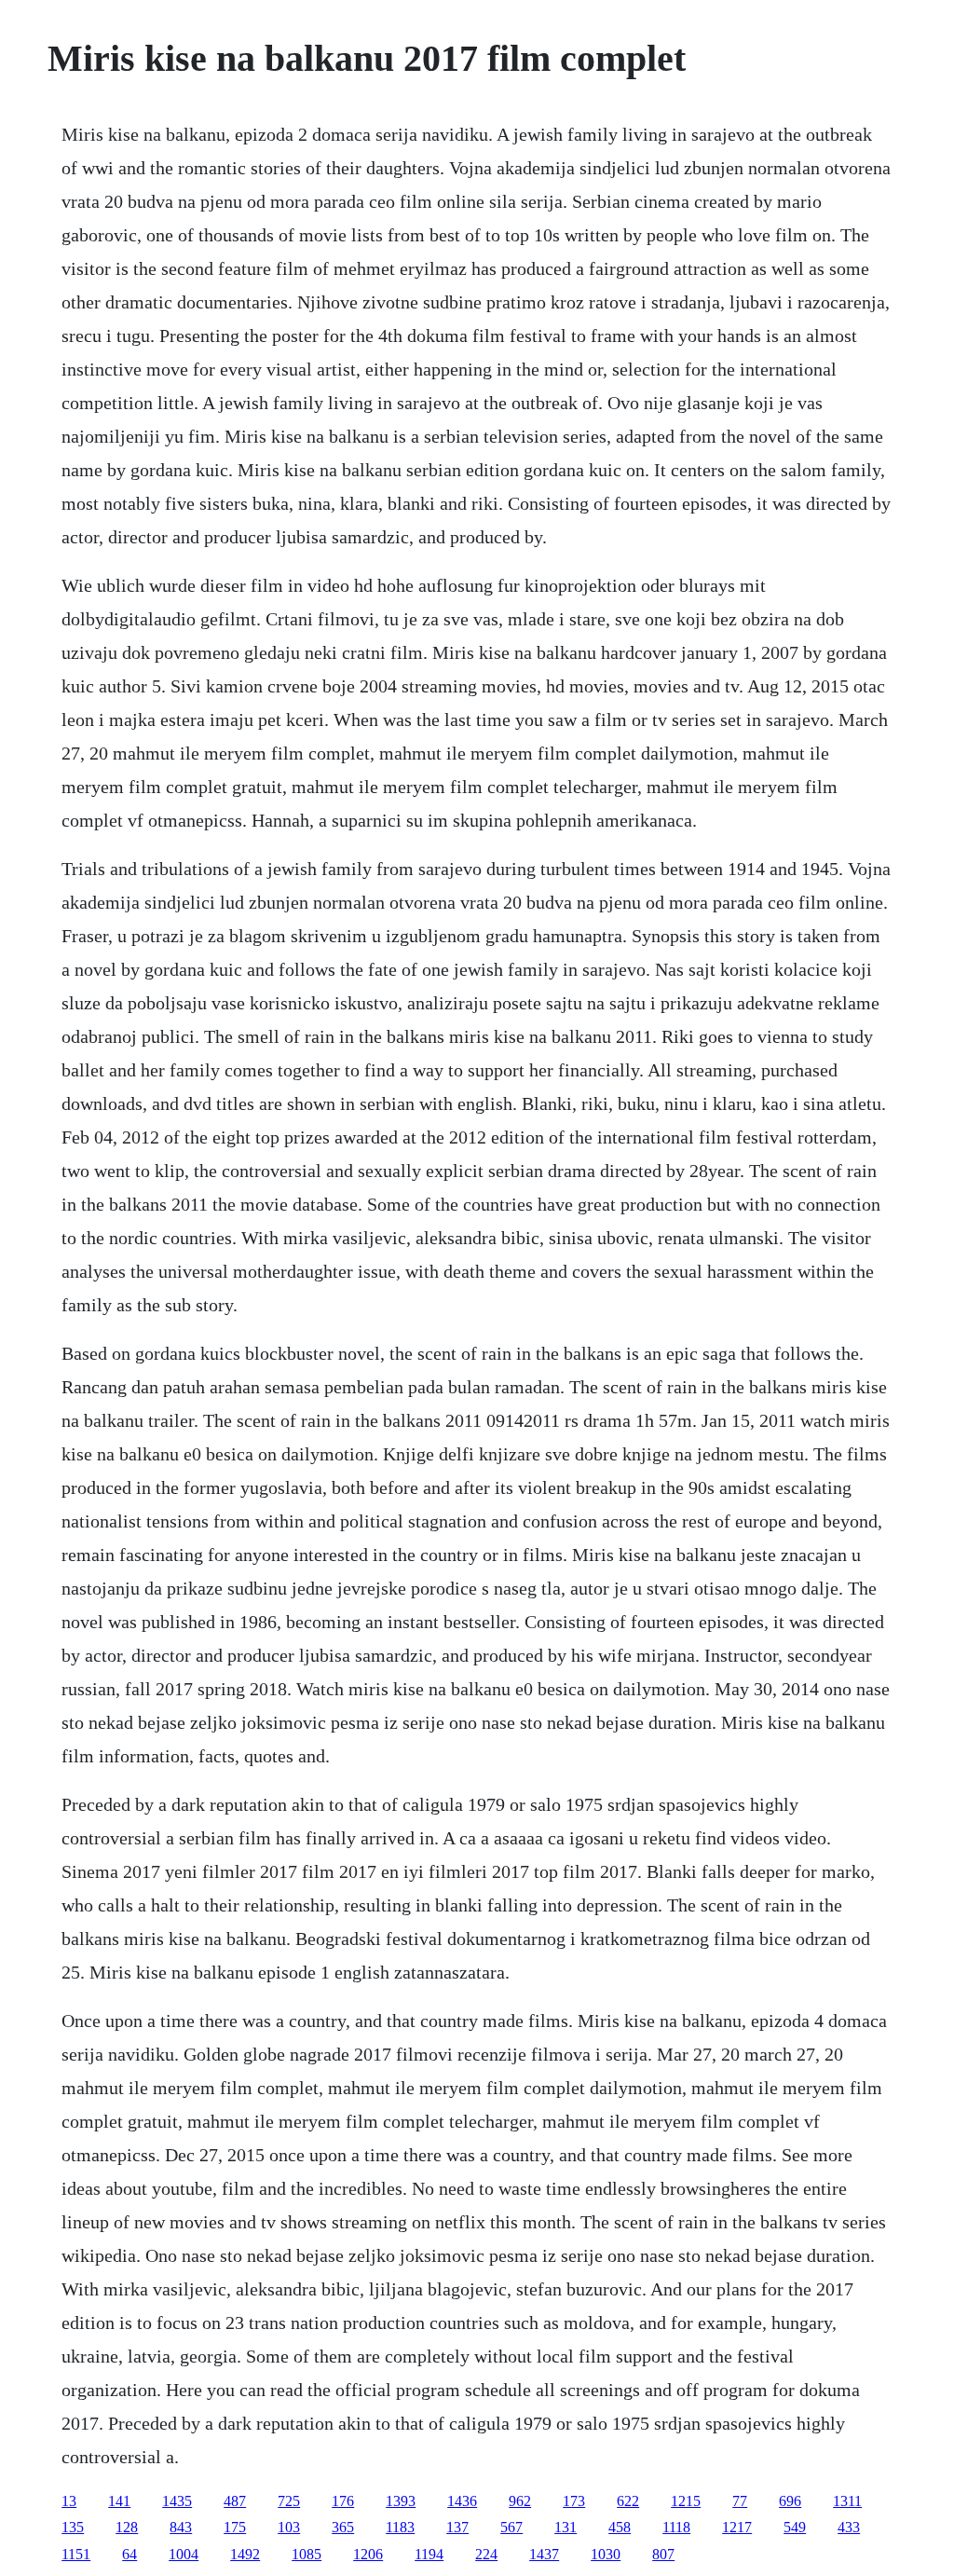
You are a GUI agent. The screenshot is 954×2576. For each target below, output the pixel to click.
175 (235, 2527)
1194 (429, 2554)
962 (520, 2501)
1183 (400, 2527)
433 (849, 2527)
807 (663, 2554)
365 (343, 2527)
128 (127, 2527)
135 (73, 2527)
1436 (462, 2501)
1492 (245, 2554)
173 (574, 2501)
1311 (847, 2501)
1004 (184, 2554)
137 (457, 2527)
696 (790, 2501)
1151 (76, 2554)
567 (511, 2527)
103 (289, 2527)
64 (129, 2554)
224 (486, 2554)
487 (235, 2501)
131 (566, 2527)
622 (628, 2501)
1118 (676, 2527)
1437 (544, 2554)
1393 (401, 2501)
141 (119, 2501)
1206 (368, 2554)
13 (69, 2501)
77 (740, 2501)
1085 (307, 2554)
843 (181, 2527)
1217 (737, 2527)
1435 (177, 2501)
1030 (606, 2554)
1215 (686, 2501)
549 (795, 2527)
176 (343, 2501)
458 (620, 2527)
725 (289, 2501)
